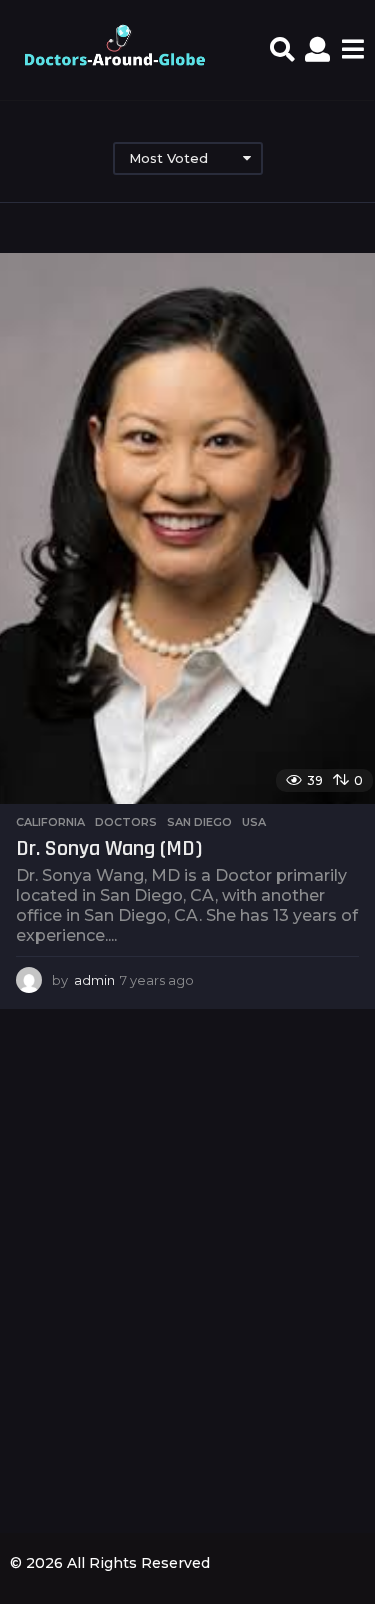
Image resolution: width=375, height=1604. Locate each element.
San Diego (199, 822)
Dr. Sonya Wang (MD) (109, 849)
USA (254, 822)
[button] (282, 50)
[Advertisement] (187, 1295)
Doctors (126, 822)
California (50, 822)
